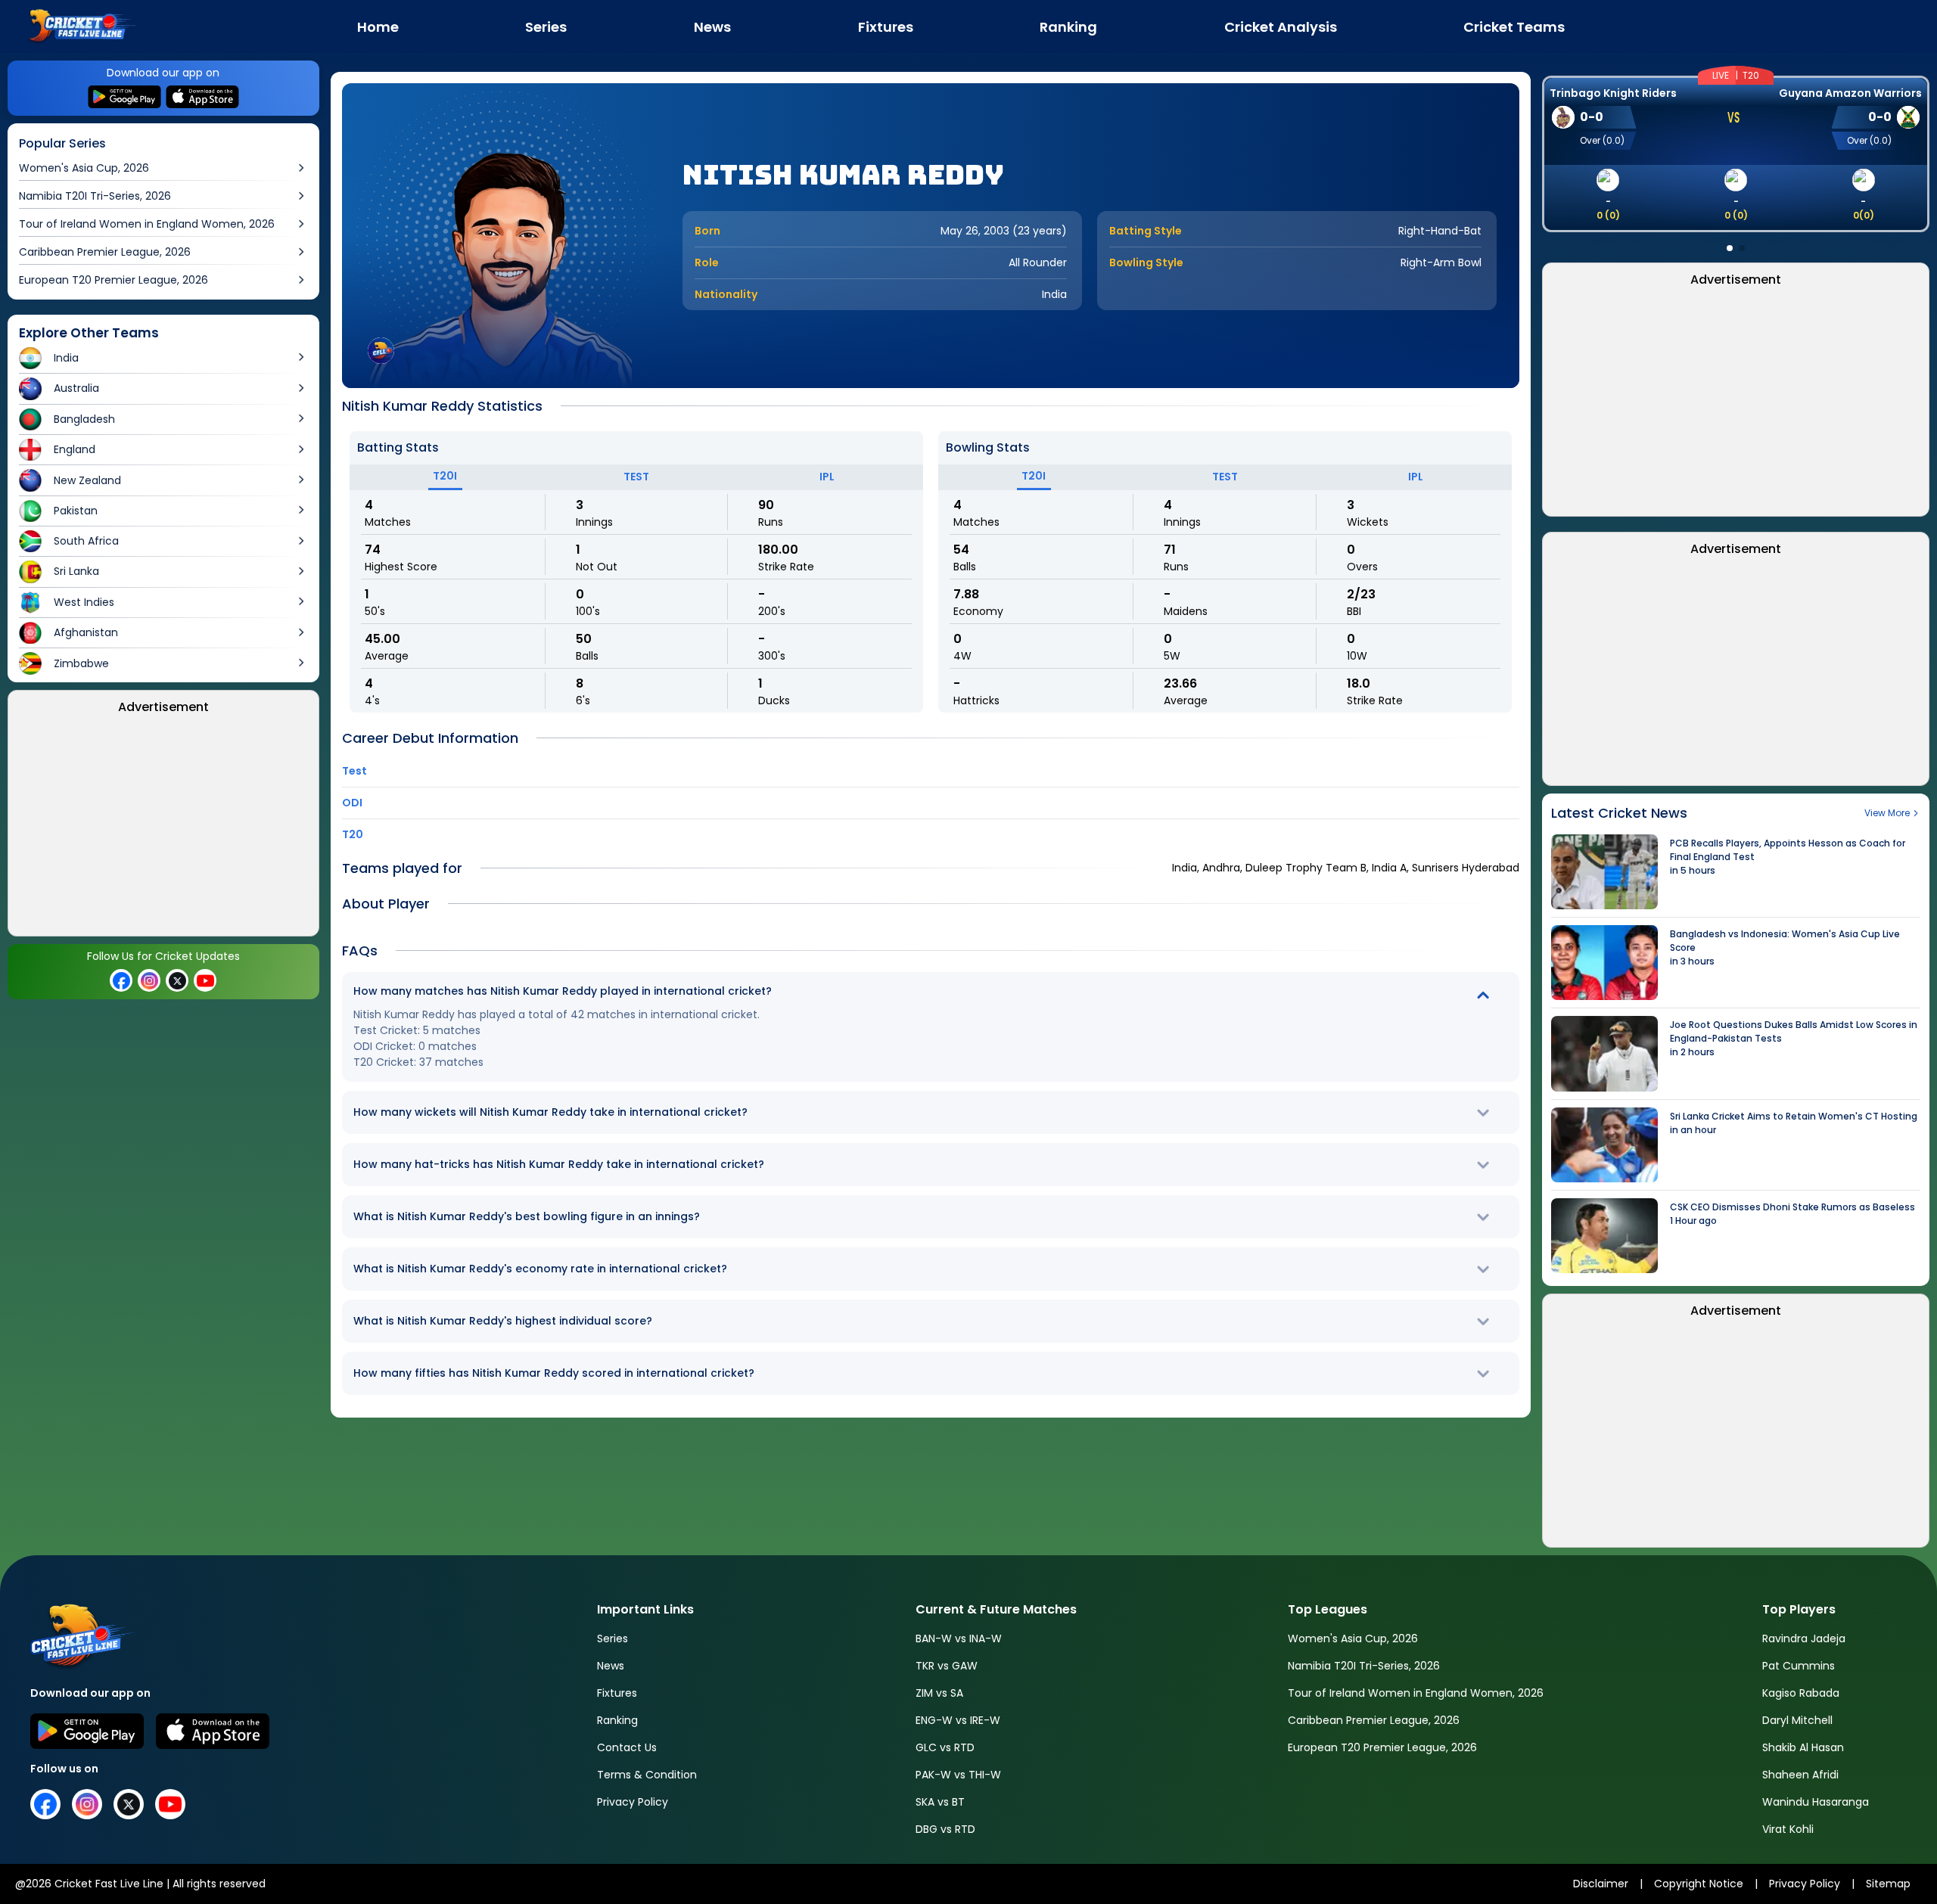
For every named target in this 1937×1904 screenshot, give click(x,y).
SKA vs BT (940, 1802)
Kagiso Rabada (1801, 1693)
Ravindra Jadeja (1804, 1638)
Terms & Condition (647, 1775)
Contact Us (627, 1747)
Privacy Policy (633, 1802)
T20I (445, 476)
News (611, 1666)
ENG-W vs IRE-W (958, 1720)
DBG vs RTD (945, 1829)
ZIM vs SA (939, 1693)
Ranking (617, 1720)
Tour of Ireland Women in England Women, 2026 (1416, 1693)
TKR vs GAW (947, 1666)
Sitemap (1888, 1884)
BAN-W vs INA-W (959, 1638)
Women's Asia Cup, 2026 (1353, 1638)
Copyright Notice (1699, 1884)
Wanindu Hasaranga (1816, 1802)
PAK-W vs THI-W (958, 1775)
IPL (827, 477)
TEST (636, 477)
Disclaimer (1601, 1884)
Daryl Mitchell (1797, 1720)
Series (613, 1638)
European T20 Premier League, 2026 (1382, 1747)
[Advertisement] (163, 830)
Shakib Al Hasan (1803, 1747)
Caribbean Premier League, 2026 (1374, 1720)
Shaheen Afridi (1800, 1775)
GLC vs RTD (945, 1747)
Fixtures (617, 1693)
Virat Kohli (1788, 1829)
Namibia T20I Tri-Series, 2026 (1364, 1666)
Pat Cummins (1799, 1666)
